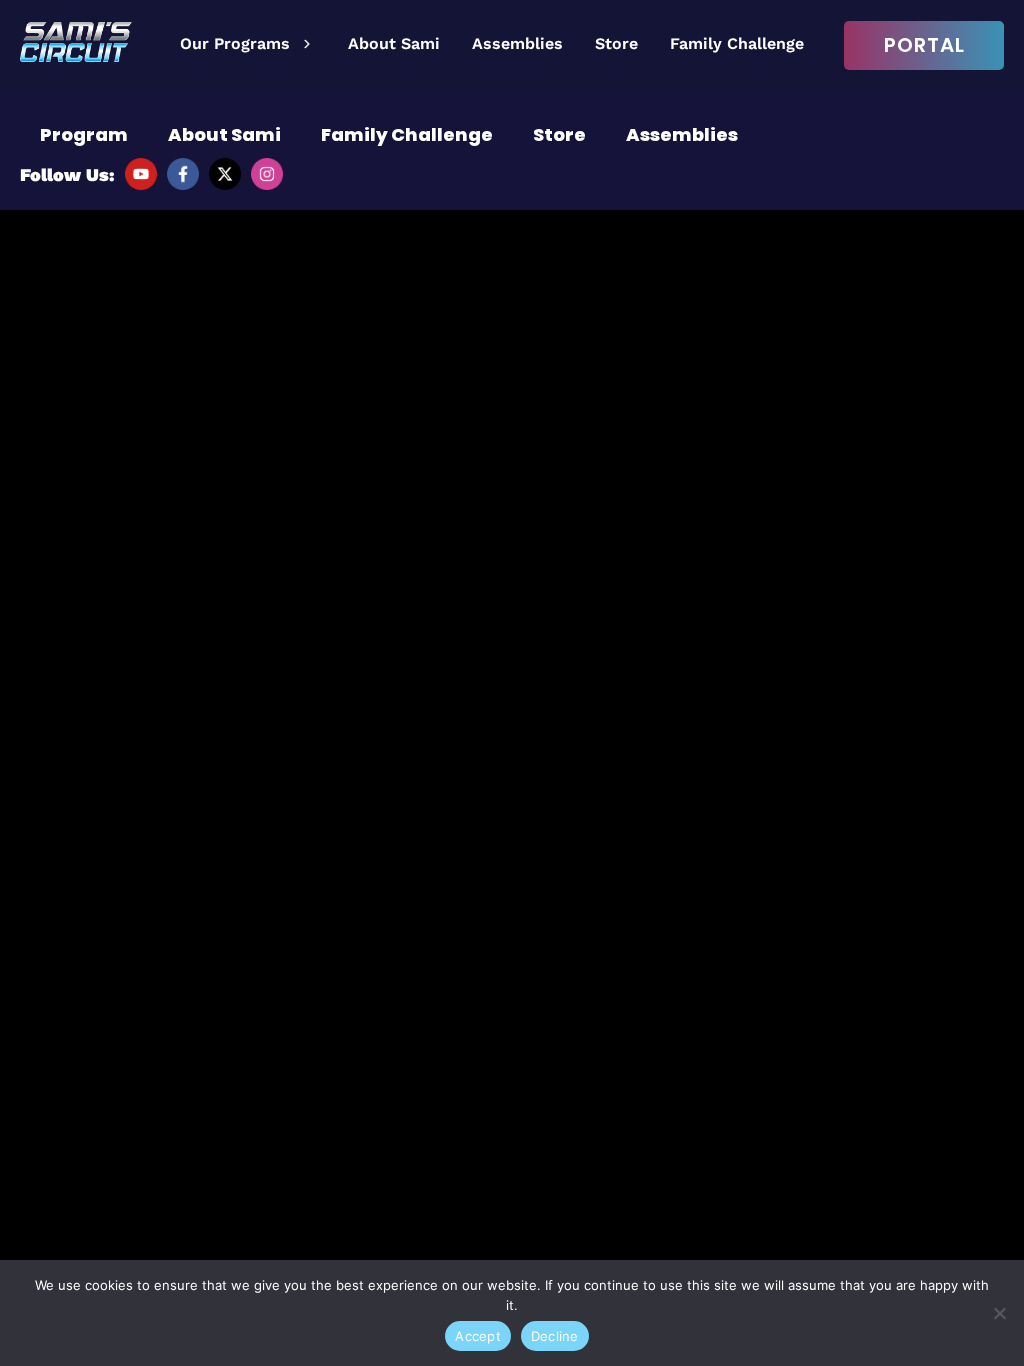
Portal (924, 45)
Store (616, 43)
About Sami (394, 43)
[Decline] (999, 1313)
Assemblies (517, 43)
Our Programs (235, 43)
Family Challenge (737, 43)
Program (84, 134)
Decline (555, 1336)
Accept (478, 1336)
